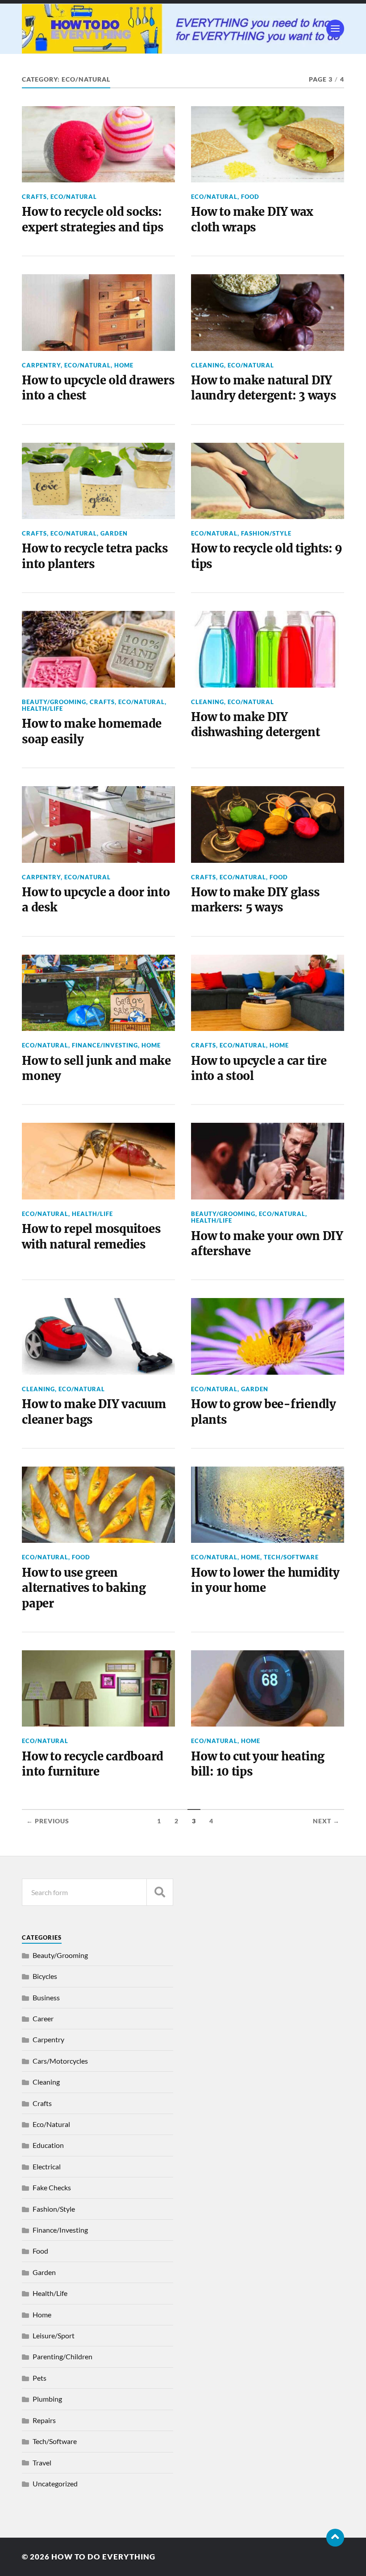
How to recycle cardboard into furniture (93, 1764)
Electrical (47, 2166)
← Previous (48, 1821)
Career (43, 2018)
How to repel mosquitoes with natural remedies (91, 1236)
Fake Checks (52, 2187)
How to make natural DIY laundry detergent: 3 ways (264, 388)
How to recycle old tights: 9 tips (267, 556)
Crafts (34, 197)
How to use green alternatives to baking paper (84, 1588)
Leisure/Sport (54, 2335)
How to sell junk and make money (96, 1068)
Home (124, 365)
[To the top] (335, 2538)
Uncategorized (55, 2483)
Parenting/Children (62, 2356)
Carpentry (41, 365)
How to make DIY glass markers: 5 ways (255, 900)
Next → (326, 1821)
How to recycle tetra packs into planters (95, 556)
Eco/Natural (74, 197)
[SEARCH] (160, 1892)
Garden (114, 533)
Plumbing (47, 2399)
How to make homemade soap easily (92, 731)
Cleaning (208, 365)
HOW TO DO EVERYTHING (103, 2557)
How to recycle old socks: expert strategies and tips (92, 219)
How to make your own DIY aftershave (267, 1244)
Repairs (44, 2420)
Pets (40, 2378)
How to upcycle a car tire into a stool (259, 1068)
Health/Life (42, 709)
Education (48, 2145)
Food (250, 197)
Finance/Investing (105, 1045)
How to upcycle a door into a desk (96, 900)
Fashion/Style (266, 533)
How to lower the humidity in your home (265, 1580)
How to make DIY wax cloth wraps (252, 219)
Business (46, 1997)
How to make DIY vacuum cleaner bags (94, 1412)
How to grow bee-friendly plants (264, 1412)
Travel (42, 2463)
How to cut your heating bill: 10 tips (258, 1764)
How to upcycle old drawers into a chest (98, 388)
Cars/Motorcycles (60, 2061)
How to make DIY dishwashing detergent (256, 725)
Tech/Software (291, 1557)
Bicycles (45, 1976)
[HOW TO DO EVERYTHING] (183, 29)
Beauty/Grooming (54, 702)
